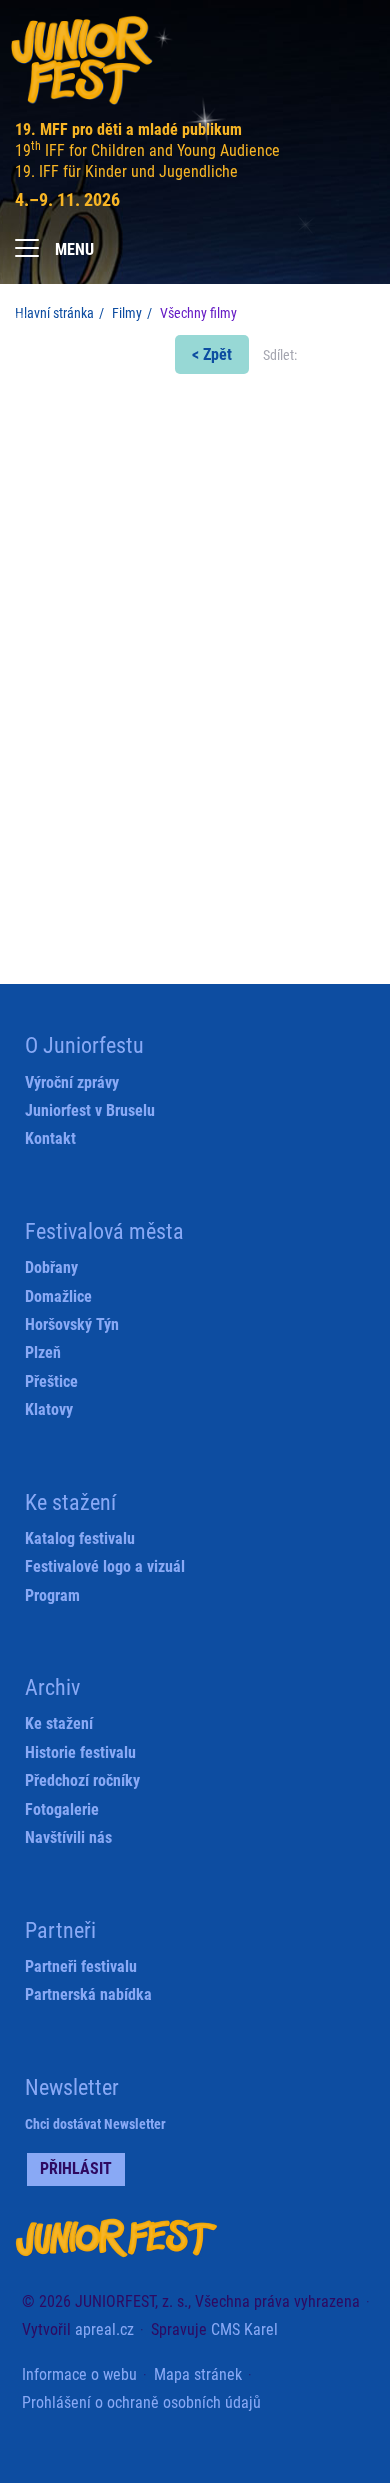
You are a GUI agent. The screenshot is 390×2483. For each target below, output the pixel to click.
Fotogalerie (62, 1809)
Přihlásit (76, 2168)
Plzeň (43, 1352)
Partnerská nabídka (88, 1994)
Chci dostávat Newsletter (95, 2124)
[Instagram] (357, 244)
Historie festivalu (80, 1752)
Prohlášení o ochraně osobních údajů (141, 2402)
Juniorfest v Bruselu (90, 1110)
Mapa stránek (198, 2374)
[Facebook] (240, 243)
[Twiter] (279, 244)
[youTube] (318, 244)
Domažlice (58, 1296)
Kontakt (50, 1138)
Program (52, 1595)
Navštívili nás (68, 1837)
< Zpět (212, 354)
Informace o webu (79, 2374)
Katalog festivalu (80, 1538)
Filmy (127, 313)
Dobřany (51, 1267)
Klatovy (49, 1409)
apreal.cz (104, 2329)
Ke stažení (59, 1723)
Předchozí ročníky (82, 1780)
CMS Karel (244, 2329)
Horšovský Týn (72, 1324)
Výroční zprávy (72, 1082)
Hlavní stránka (54, 313)
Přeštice (51, 1381)
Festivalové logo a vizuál (105, 1566)
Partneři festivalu (81, 1966)
